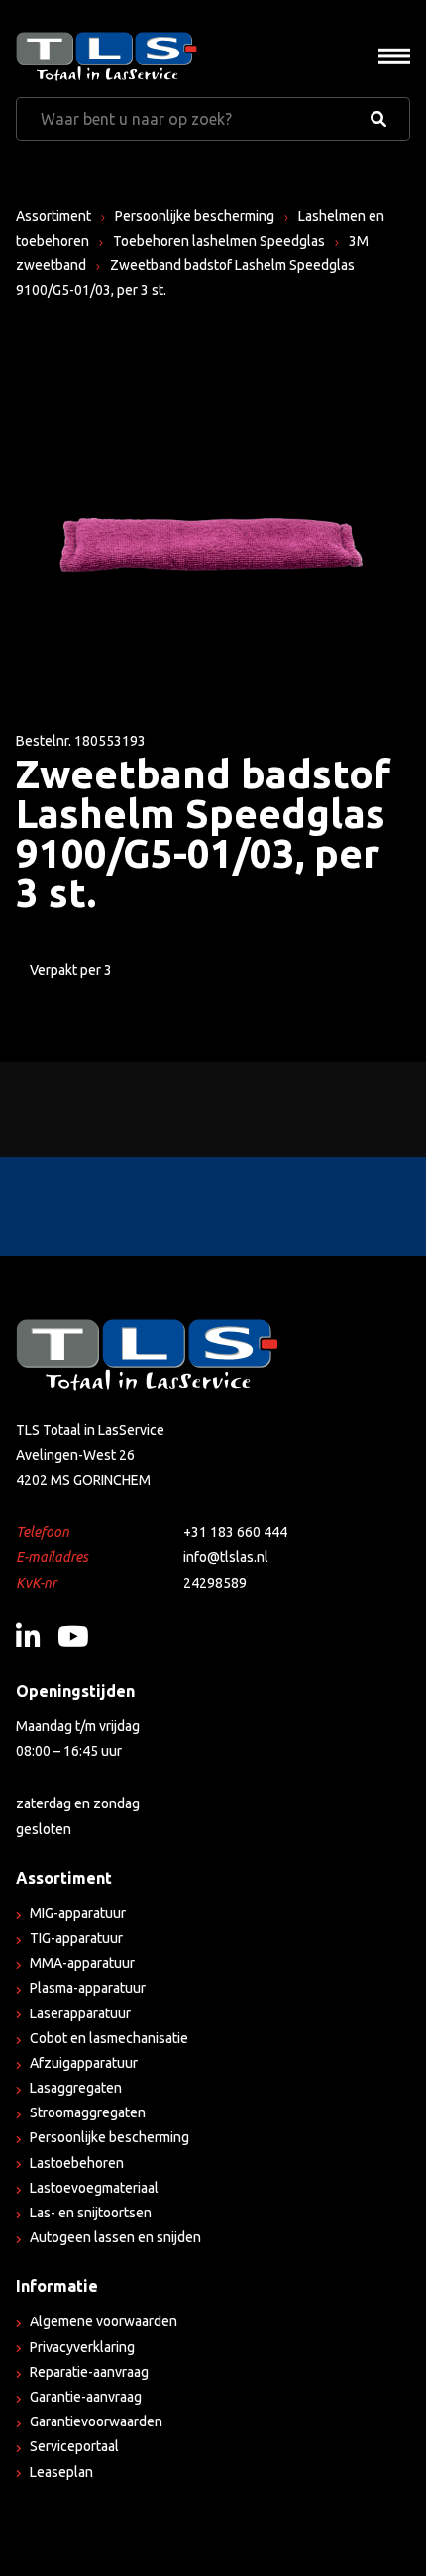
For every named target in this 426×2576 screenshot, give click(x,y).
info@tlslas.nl (226, 1557)
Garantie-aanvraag (86, 2397)
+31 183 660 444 (235, 1532)
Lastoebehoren (77, 2163)
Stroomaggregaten (88, 2112)
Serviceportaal (74, 2446)
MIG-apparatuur (78, 1913)
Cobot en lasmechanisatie (109, 2038)
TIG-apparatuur (76, 1938)
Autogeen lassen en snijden (115, 2237)
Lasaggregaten (76, 2088)
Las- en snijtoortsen (91, 2213)
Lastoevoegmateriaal (94, 2188)
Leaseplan (61, 2472)
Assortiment (53, 216)
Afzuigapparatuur (84, 2063)
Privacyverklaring (82, 2347)
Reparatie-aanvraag (89, 2372)
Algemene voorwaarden (104, 2321)
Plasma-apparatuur (88, 1988)
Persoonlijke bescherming (195, 216)
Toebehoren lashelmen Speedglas (219, 241)
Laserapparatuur (80, 2013)
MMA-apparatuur (82, 1963)
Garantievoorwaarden (96, 2421)
